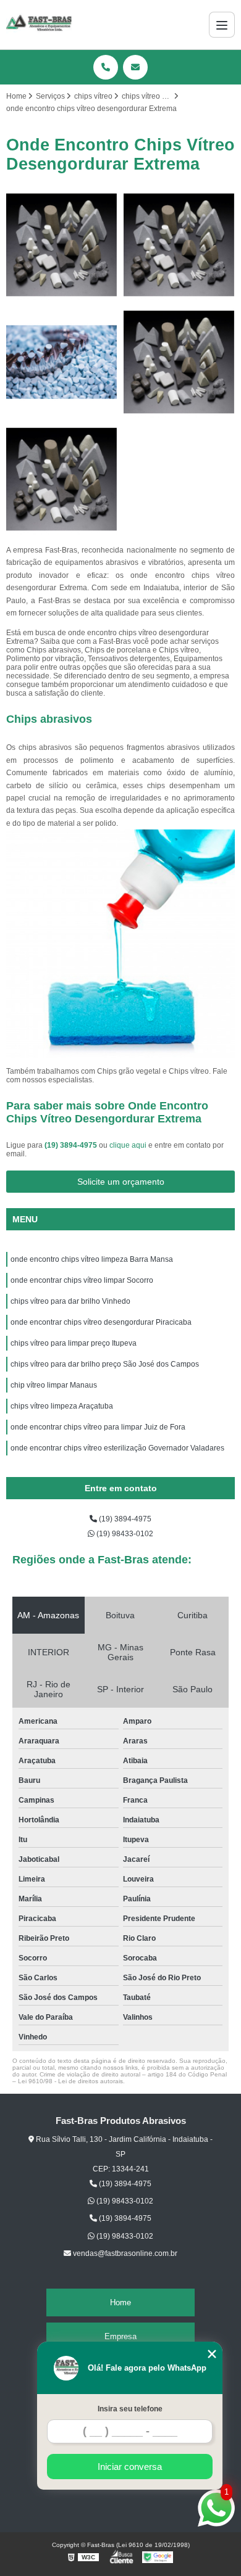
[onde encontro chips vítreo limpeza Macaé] (62, 479)
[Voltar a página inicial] (39, 25)
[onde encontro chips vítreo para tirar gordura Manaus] (179, 362)
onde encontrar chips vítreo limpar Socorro (82, 1280)
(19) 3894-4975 (72, 1145)
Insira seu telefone (130, 2409)
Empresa (120, 2336)
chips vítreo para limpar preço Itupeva (74, 1343)
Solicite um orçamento (121, 1182)
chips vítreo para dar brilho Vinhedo (70, 1301)
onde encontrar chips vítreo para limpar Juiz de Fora (98, 1427)
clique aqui (128, 1145)
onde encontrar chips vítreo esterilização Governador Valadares (117, 1448)
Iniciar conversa (130, 2467)
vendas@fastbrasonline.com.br (124, 2253)
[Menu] (222, 25)
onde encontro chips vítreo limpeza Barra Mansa (92, 1259)
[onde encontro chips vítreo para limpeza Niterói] (62, 245)
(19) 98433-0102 (124, 1534)
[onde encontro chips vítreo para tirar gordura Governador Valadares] (179, 245)
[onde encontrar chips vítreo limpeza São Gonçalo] (62, 362)
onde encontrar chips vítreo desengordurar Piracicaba (101, 1322)
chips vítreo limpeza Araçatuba (62, 1406)
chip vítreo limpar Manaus (54, 1385)
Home (120, 2302)
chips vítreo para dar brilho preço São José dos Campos (105, 1364)
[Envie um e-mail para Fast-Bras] (135, 67)
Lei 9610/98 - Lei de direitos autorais (70, 2081)
